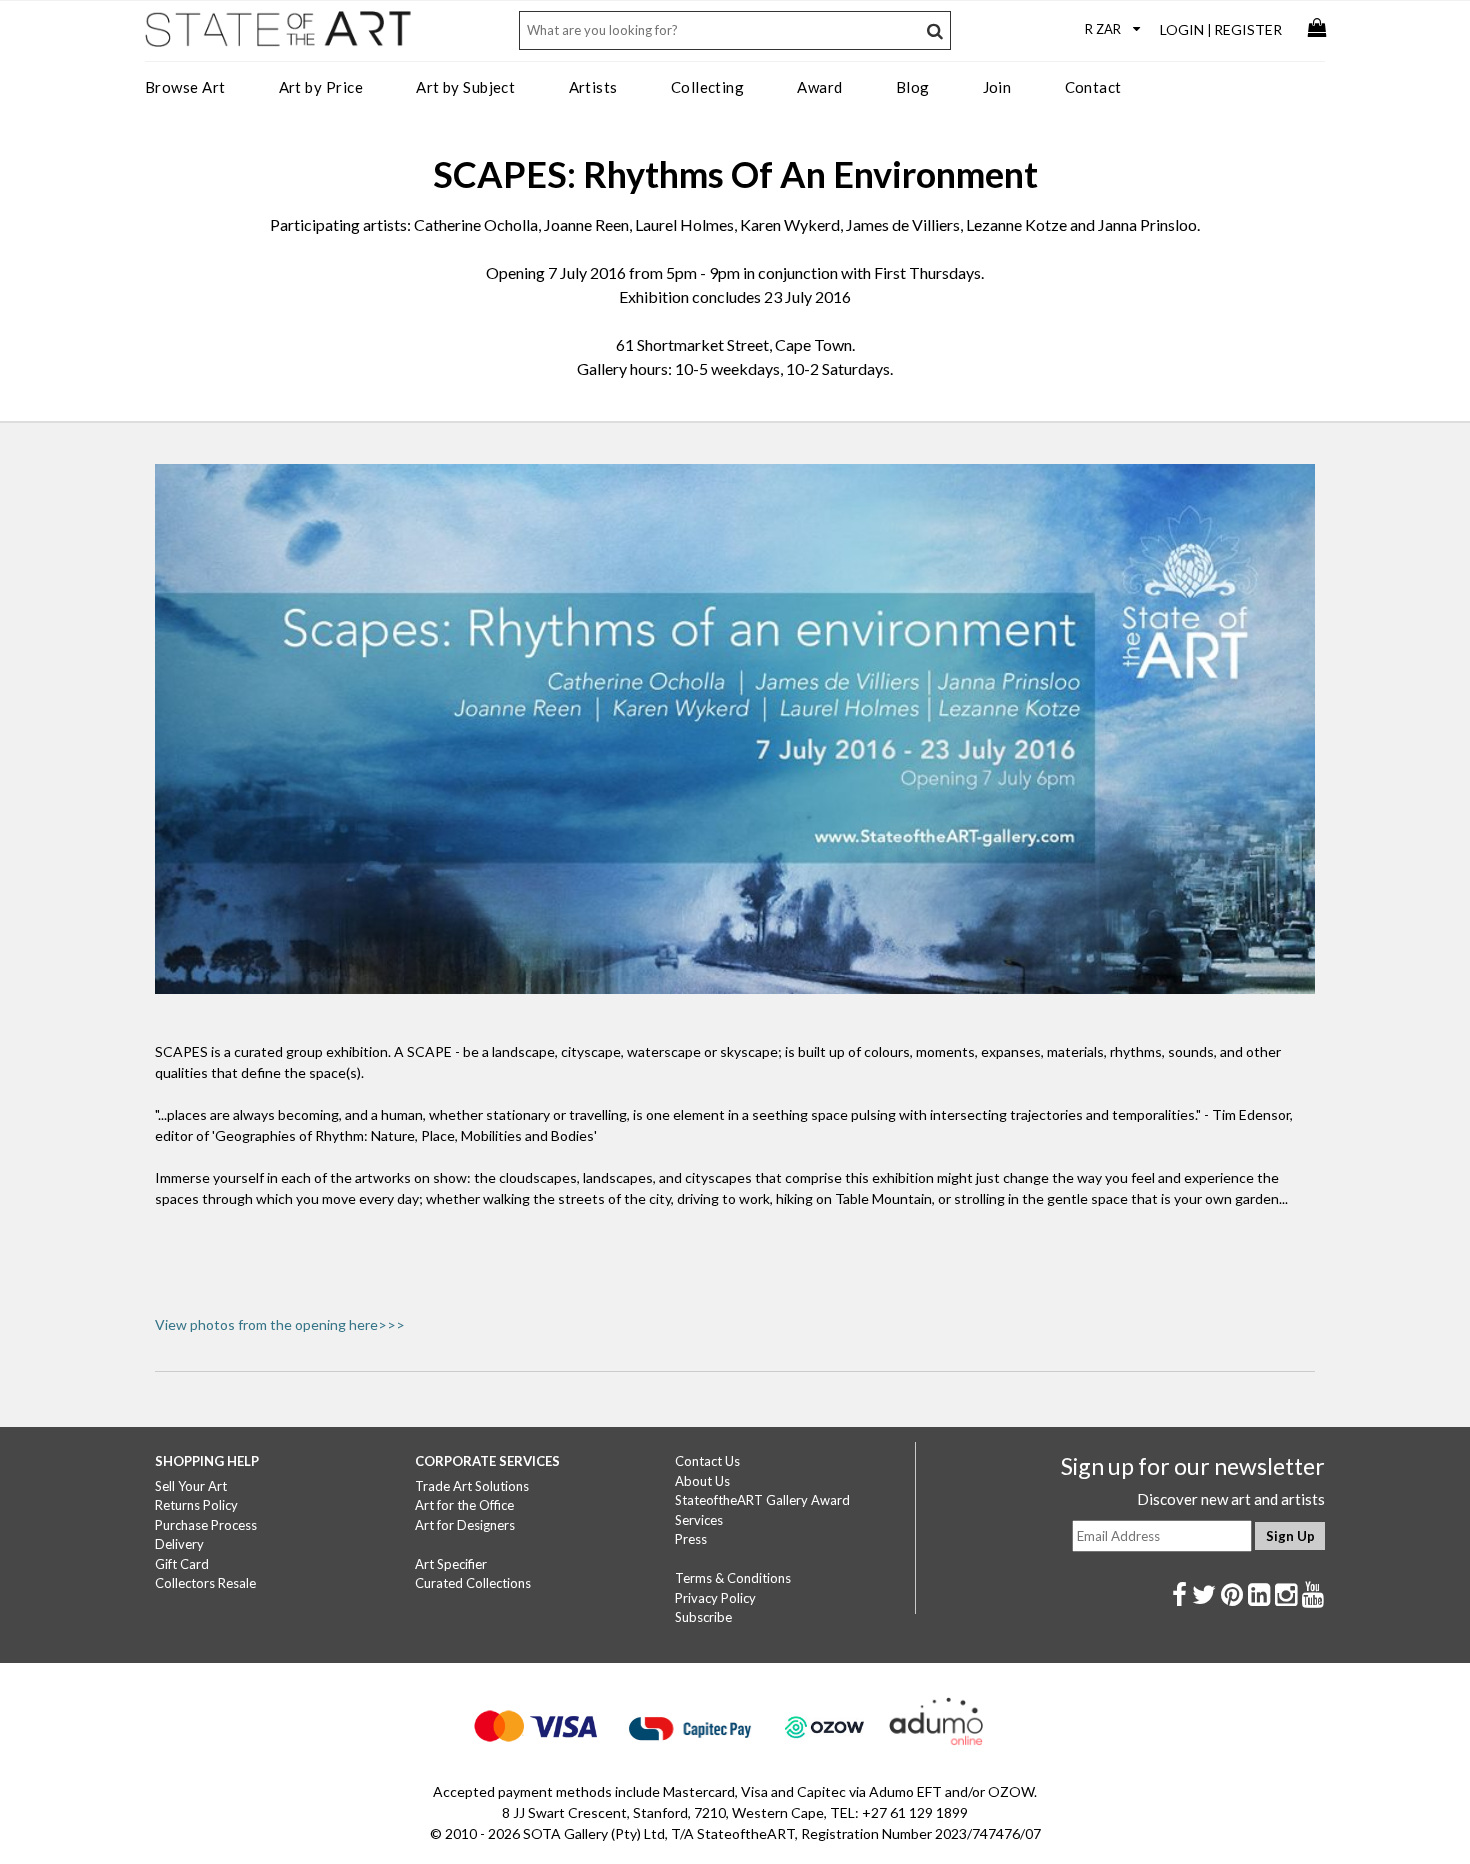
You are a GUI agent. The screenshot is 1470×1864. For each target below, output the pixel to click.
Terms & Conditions (733, 1578)
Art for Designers (465, 1525)
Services (699, 1520)
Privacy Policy (715, 1598)
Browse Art (185, 87)
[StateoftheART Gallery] (280, 36)
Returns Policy (196, 1505)
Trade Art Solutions (472, 1486)
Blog (913, 87)
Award (819, 87)
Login (1182, 29)
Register (1248, 29)
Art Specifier (451, 1564)
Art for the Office (464, 1505)
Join (997, 87)
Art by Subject (465, 87)
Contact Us (707, 1461)
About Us (702, 1481)
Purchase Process (206, 1525)
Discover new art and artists (1231, 1499)
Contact (1093, 87)
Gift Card (182, 1564)
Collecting (708, 87)
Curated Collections (473, 1583)
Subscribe (703, 1617)
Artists (593, 87)
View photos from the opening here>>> (280, 1324)
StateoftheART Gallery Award (762, 1500)
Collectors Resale (205, 1583)
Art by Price (321, 87)
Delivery (179, 1544)
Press (691, 1539)
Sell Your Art (191, 1486)
